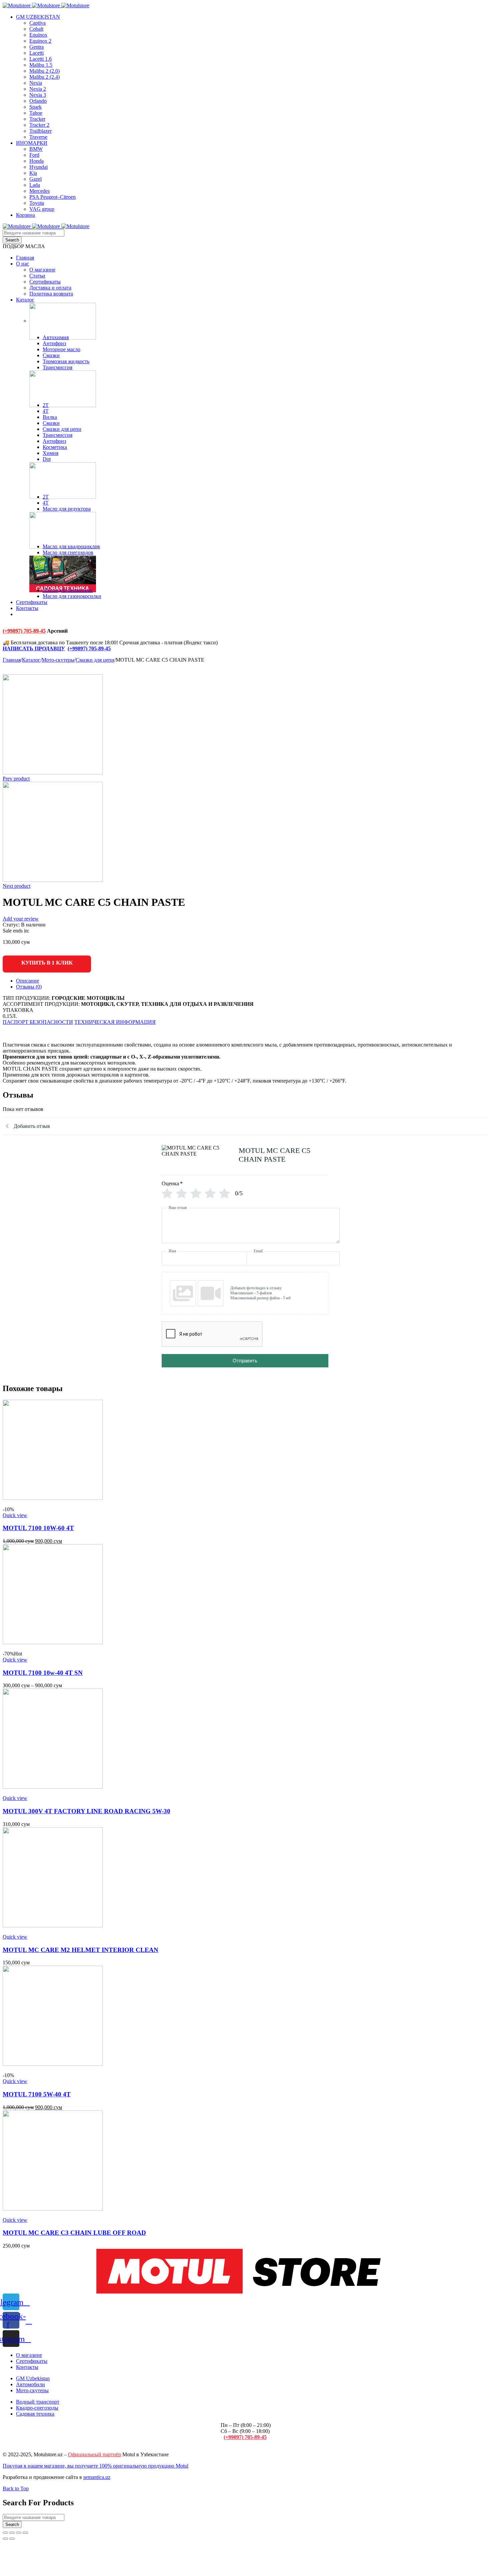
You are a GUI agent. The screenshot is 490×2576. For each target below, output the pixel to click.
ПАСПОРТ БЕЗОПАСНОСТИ (38, 1022)
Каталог (31, 660)
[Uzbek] (29, 619)
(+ (70, 649)
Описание (27, 981)
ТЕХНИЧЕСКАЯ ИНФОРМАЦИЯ (115, 1022)
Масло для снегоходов (68, 552)
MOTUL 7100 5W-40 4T (37, 2094)
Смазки (51, 355)
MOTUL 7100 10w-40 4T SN (43, 1673)
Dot (47, 459)
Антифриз (54, 343)
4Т (46, 411)
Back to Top (16, 2488)
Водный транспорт (38, 2402)
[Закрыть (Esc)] (5, 2533)
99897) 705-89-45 (91, 649)
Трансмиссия (57, 367)
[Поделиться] (12, 2533)
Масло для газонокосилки (72, 596)
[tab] (252, 981)
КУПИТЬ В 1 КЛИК (47, 963)
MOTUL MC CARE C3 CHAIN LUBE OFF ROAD (74, 2233)
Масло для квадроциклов (71, 546)
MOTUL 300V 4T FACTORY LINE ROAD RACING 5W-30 (86, 1811)
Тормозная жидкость (66, 361)
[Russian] (19, 619)
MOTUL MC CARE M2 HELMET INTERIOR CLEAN (80, 1950)
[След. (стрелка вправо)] (12, 2539)
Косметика (55, 447)
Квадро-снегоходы (37, 2408)
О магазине (29, 2355)
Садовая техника (35, 2414)
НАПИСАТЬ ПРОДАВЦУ (34, 649)
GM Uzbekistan (33, 2378)
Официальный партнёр (94, 2454)
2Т (46, 405)
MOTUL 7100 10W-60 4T (38, 1528)
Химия (50, 453)
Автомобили (30, 2384)
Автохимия (56, 337)
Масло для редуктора (67, 509)
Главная (12, 660)
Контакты (27, 2367)
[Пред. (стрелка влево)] (5, 2539)
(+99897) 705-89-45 (24, 631)
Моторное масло (61, 349)
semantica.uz (97, 2477)
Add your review (21, 919)
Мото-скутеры (58, 660)
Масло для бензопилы (68, 590)
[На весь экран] (19, 2533)
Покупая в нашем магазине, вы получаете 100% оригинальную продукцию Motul (95, 2466)
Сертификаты (32, 2361)
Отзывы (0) (29, 987)
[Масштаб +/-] (25, 2533)
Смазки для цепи (62, 429)
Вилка (50, 417)
